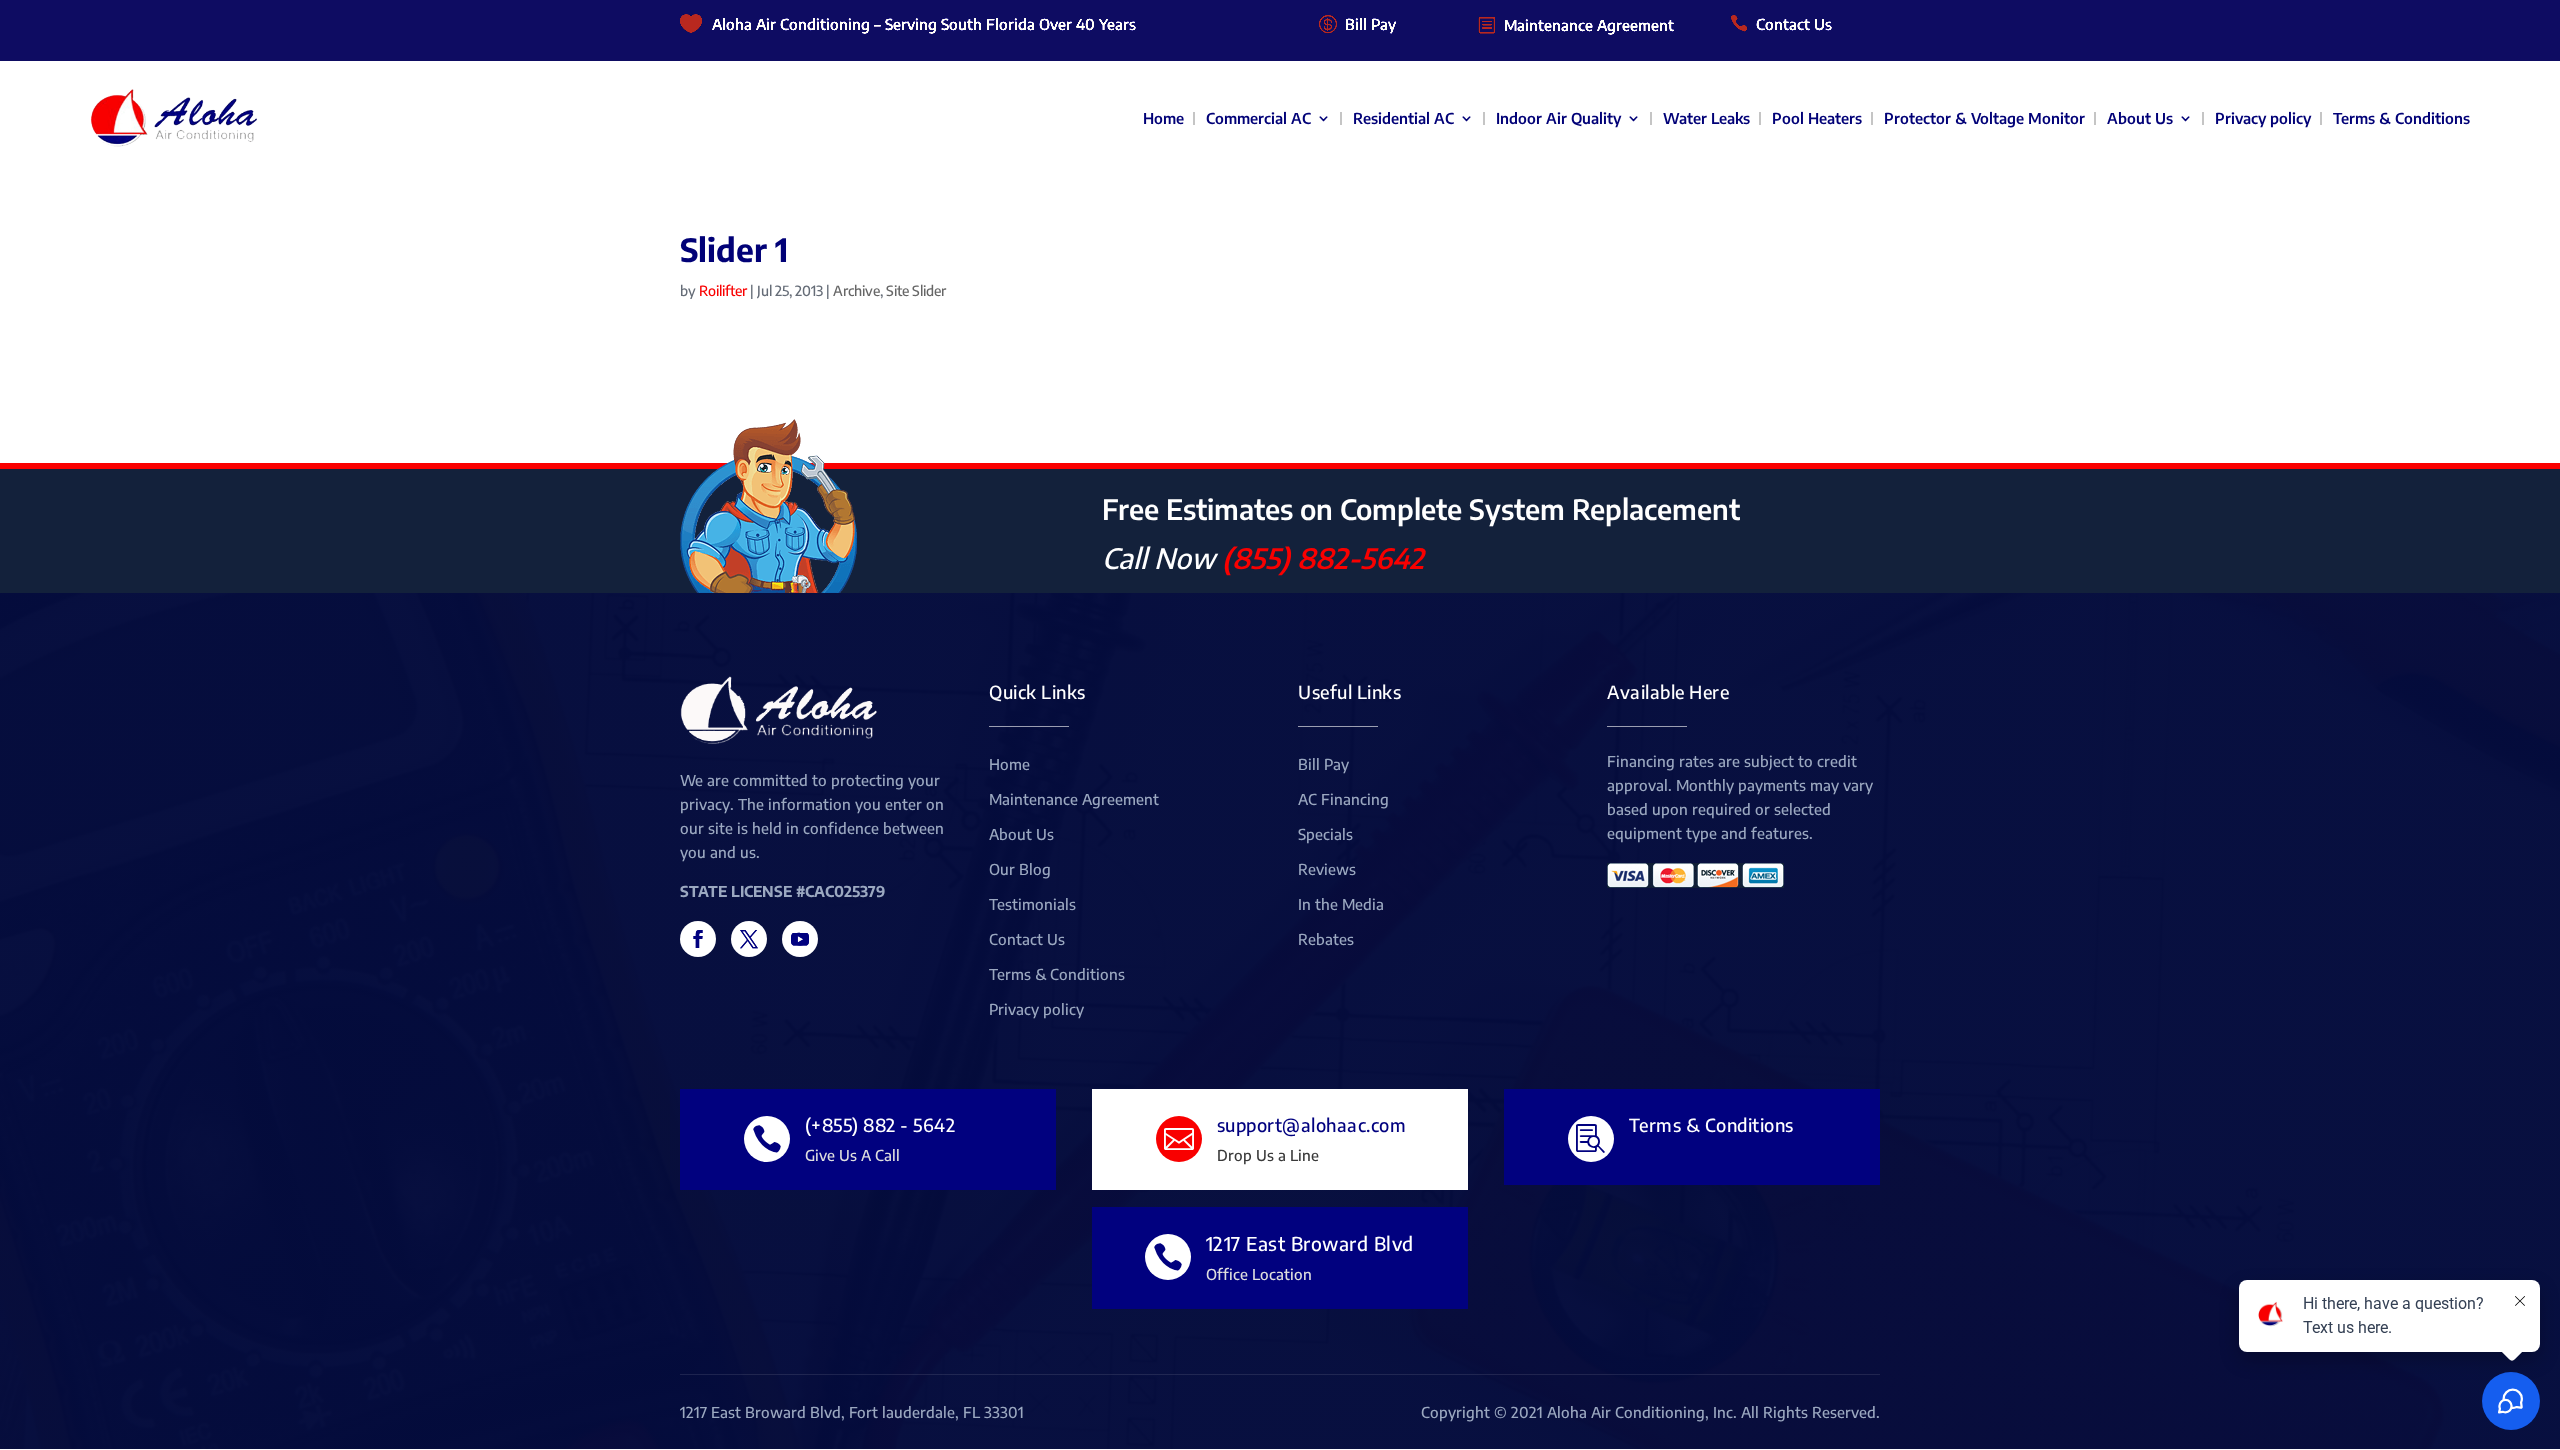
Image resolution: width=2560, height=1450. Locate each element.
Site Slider (916, 290)
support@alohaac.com (1312, 1124)
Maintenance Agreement (1589, 25)
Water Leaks (1706, 118)
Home (1163, 118)
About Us (2140, 118)
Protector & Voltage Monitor (1984, 118)
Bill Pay (1370, 24)
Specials (1325, 835)
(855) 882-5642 (1323, 557)
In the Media (1341, 905)
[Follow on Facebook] (698, 939)
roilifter (723, 290)
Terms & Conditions (2401, 118)
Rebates (1326, 940)
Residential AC (1403, 118)
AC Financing (1343, 800)
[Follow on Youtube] (800, 939)
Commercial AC (1258, 118)
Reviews (1327, 870)
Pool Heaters (1817, 118)
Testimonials (1032, 905)
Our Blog (1020, 870)
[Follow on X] (749, 939)
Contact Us (1794, 24)
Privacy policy (2263, 118)
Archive (856, 290)
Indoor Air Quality (1558, 118)
